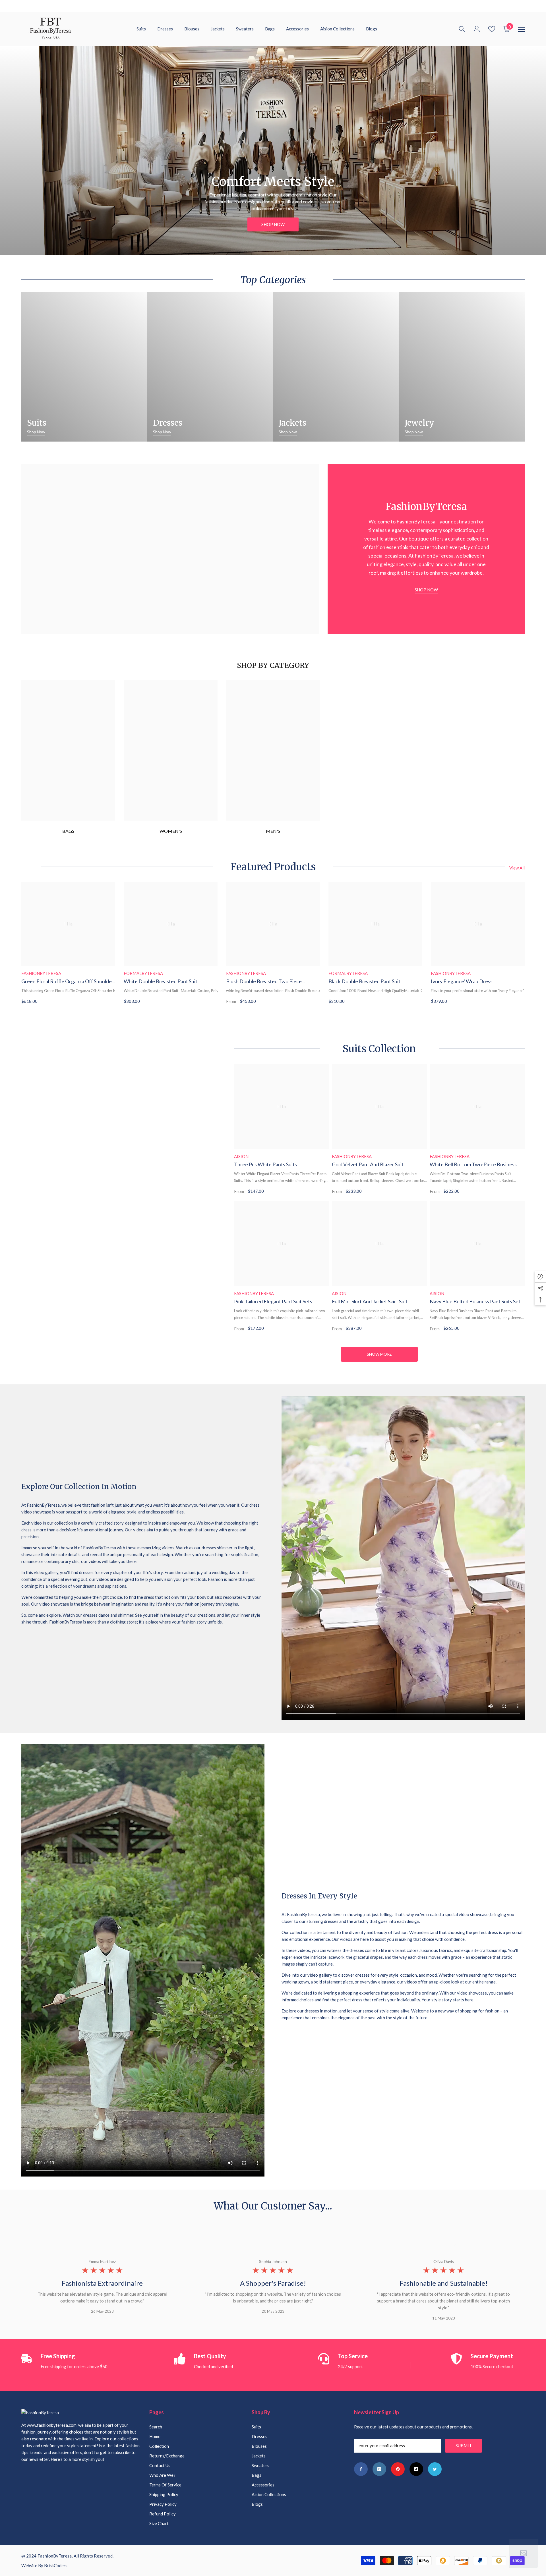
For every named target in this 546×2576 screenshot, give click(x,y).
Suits (37, 423)
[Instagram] (379, 2469)
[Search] (462, 29)
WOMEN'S (171, 831)
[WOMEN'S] (171, 750)
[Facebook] (361, 2469)
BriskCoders (56, 2565)
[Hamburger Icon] (521, 30)
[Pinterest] (398, 2469)
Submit (464, 2445)
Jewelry (419, 423)
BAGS (68, 831)
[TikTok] (416, 2469)
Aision (241, 1156)
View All (517, 868)
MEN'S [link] (273, 831)
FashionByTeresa (41, 973)
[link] (273, 750)
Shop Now (273, 224)
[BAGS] (68, 750)
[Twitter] (435, 2469)
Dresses (168, 423)
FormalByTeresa (143, 973)
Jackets (292, 423)
